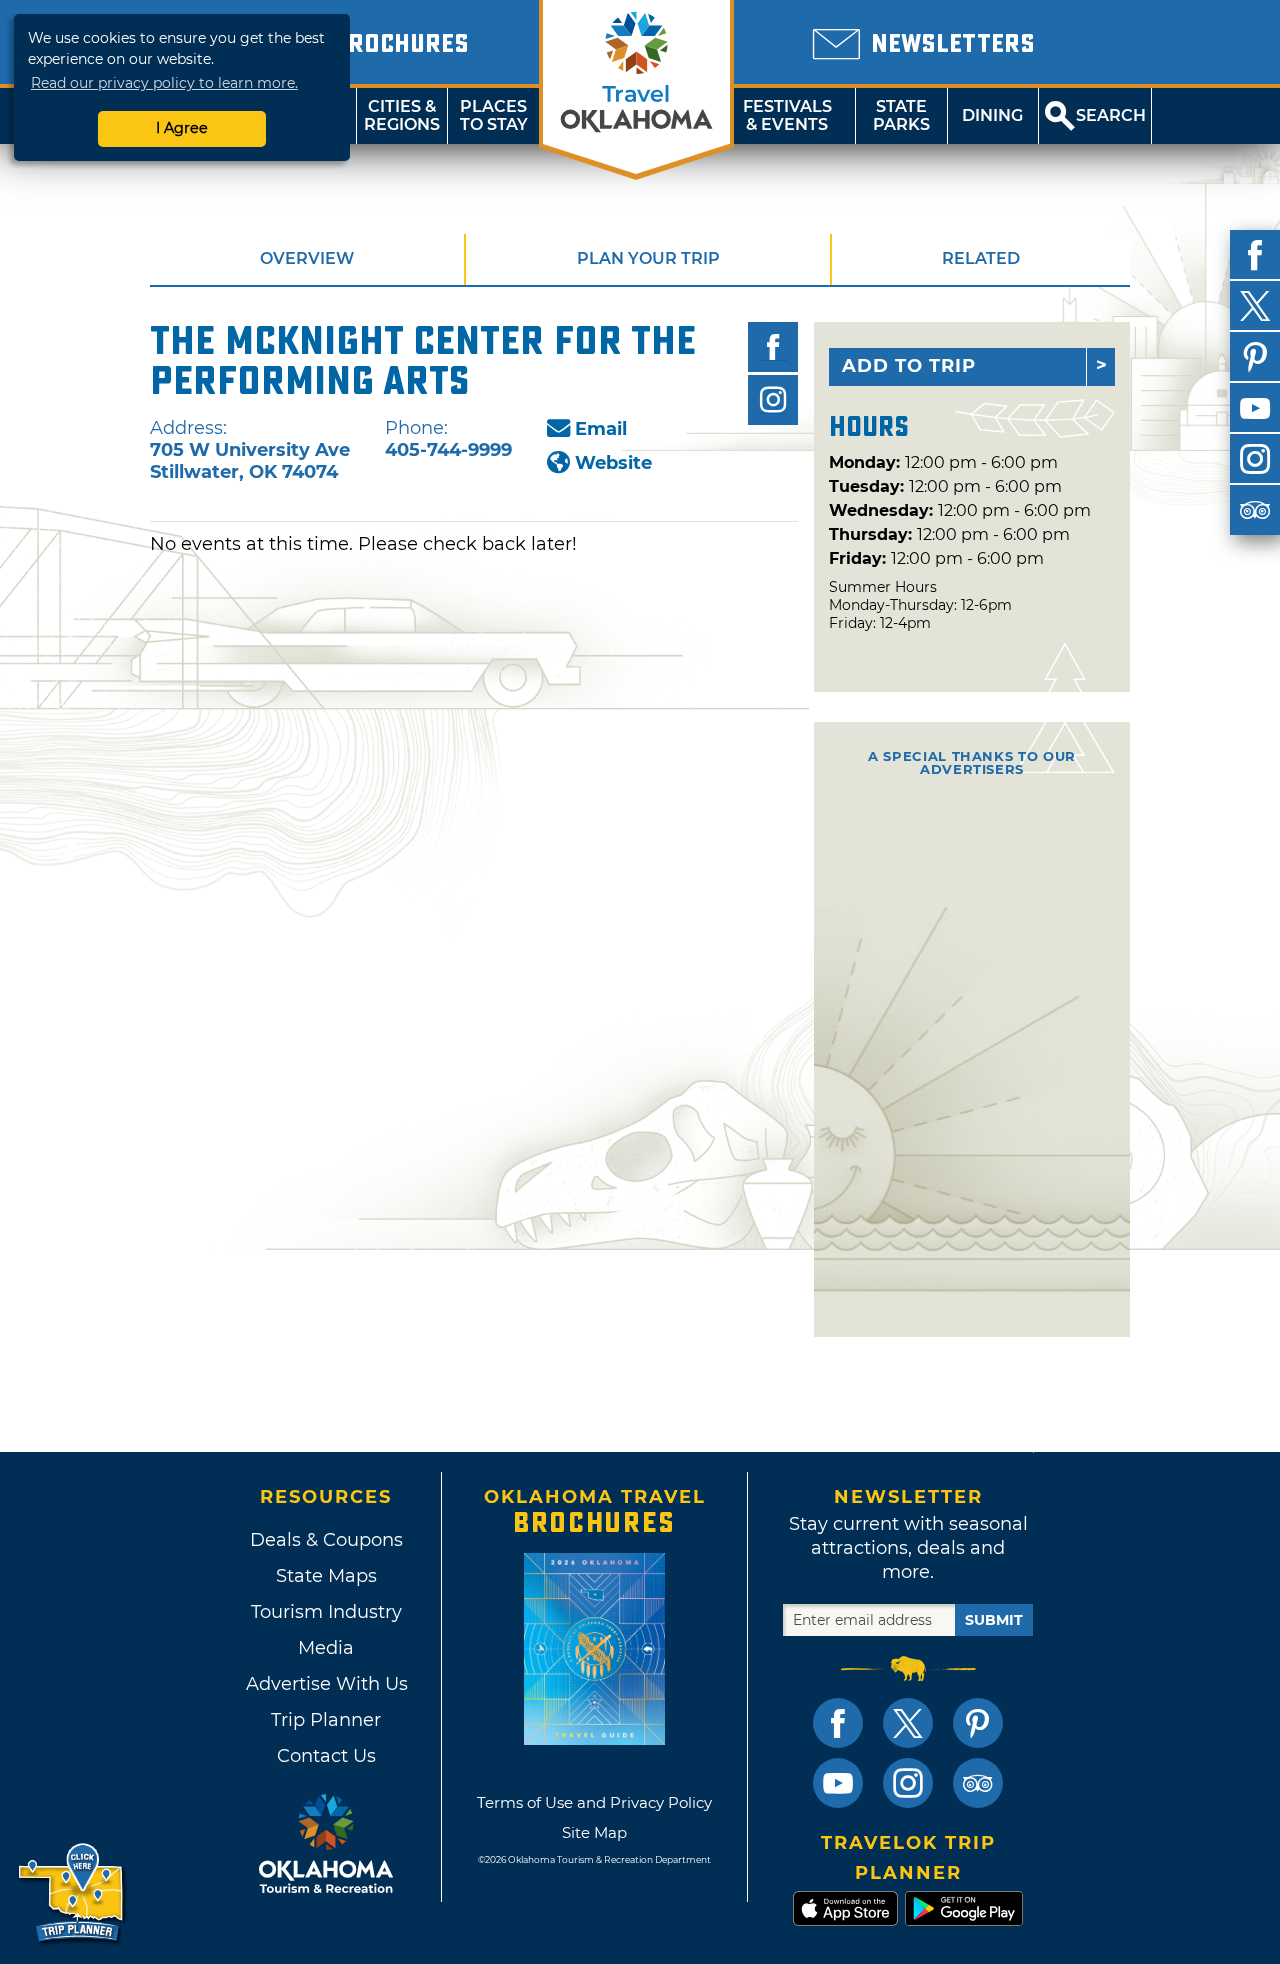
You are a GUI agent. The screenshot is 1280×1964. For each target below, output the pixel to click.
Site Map (594, 1832)
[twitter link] (908, 1723)
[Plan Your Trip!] (72, 1893)
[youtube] (1255, 408)
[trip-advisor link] (978, 1783)
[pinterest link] (978, 1723)
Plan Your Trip (648, 258)
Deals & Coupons (326, 1540)
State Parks (901, 115)
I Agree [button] (182, 128)
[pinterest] (1255, 357)
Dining (992, 115)
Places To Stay (494, 115)
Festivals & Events (787, 115)
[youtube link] (838, 1783)
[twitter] (1255, 306)
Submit (994, 1620)
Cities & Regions (402, 115)
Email (601, 429)
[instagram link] (908, 1783)
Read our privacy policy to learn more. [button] (164, 83)
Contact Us (326, 1756)
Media (326, 1648)
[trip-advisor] (1255, 510)
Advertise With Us (326, 1684)
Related (981, 258)
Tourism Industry (326, 1612)
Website (613, 463)
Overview (307, 258)
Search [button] (1111, 115)
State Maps (326, 1576)
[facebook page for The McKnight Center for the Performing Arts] (773, 347)
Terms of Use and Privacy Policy (594, 1802)
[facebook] (1255, 255)
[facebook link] (838, 1723)
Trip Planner (326, 1720)
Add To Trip (909, 366)
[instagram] (1255, 459)
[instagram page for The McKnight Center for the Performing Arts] (773, 400)
